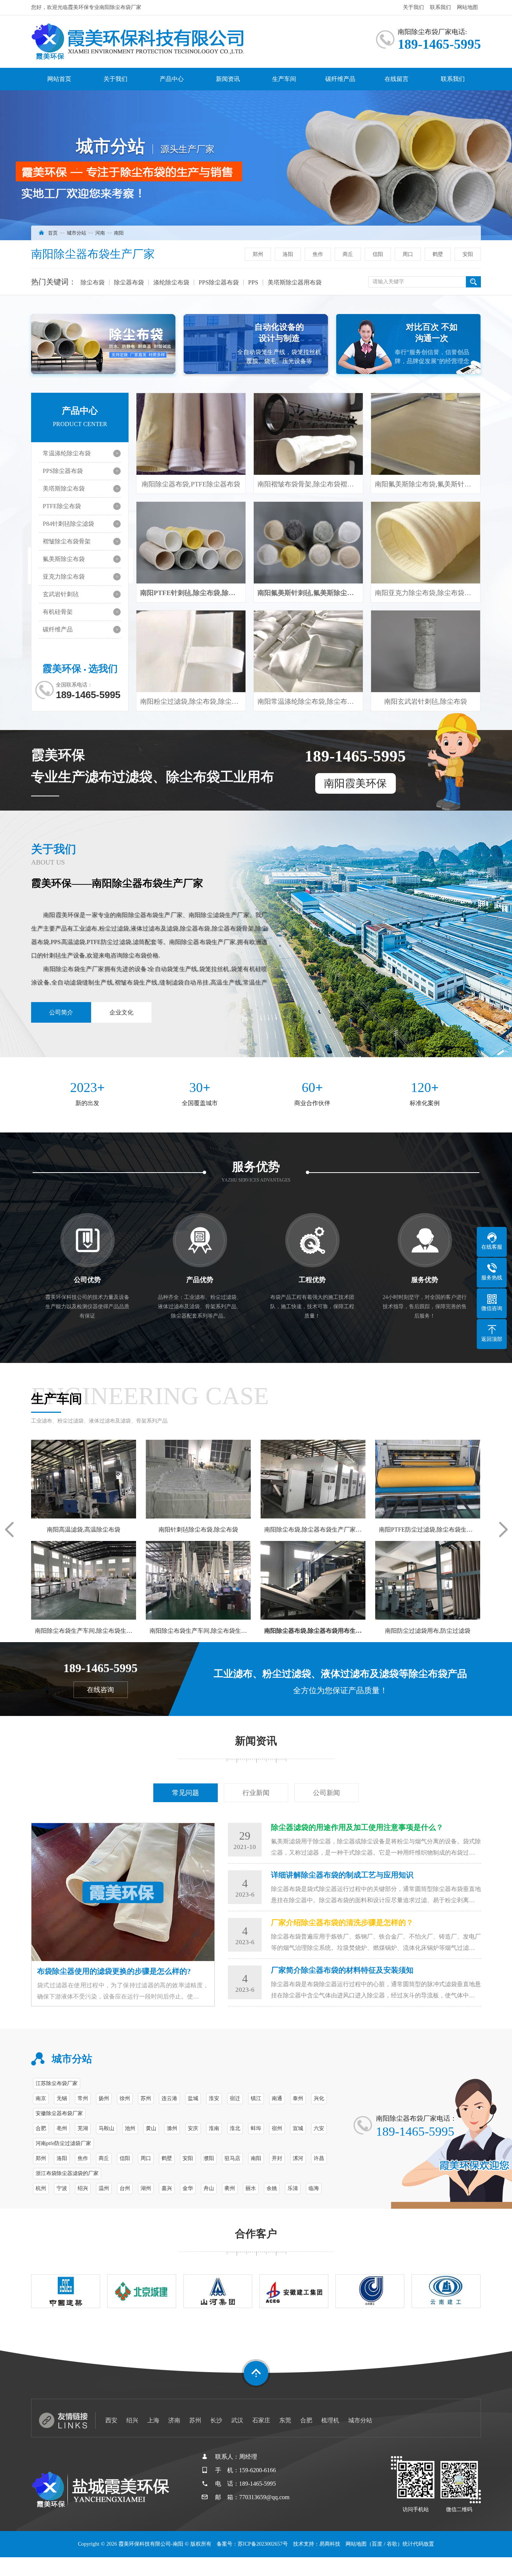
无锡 (62, 2098)
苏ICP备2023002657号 (263, 2544)
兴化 (319, 2098)
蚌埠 (256, 2128)
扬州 (104, 2098)
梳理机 (330, 2420)
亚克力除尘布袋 (64, 577)
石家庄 (261, 2420)
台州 (125, 2188)
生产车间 (284, 79)
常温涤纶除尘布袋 (67, 453)
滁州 (172, 2128)
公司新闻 (326, 1793)
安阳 (468, 254)
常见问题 (186, 1793)
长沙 (216, 2420)
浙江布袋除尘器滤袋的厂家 (67, 2173)
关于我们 (413, 7)
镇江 (256, 2098)
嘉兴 (167, 2188)
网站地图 (467, 7)
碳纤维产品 (340, 79)
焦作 (318, 254)
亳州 (62, 2128)
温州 (104, 2188)
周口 (408, 254)
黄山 (151, 2128)
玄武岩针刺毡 (61, 594)
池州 (130, 2128)
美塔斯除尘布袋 (64, 488)
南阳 (119, 233)
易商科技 (330, 2544)
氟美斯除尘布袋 (64, 559)
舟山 (209, 2188)
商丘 (348, 254)
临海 (314, 2188)
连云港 (169, 2098)
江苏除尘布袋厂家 (57, 2083)
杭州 (41, 2188)
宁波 (62, 2188)
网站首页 (59, 79)
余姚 (272, 2188)
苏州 (146, 2098)
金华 (188, 2188)
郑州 (258, 254)
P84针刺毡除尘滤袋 (68, 524)
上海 (153, 2420)
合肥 (41, 2128)
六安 (319, 2128)
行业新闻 (256, 1793)
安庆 (193, 2128)
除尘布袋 (93, 282)
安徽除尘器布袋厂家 (59, 2113)
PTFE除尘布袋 (62, 506)
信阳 (378, 254)
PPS (253, 282)
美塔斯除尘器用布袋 (295, 282)
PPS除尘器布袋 (219, 282)
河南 (100, 233)
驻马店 (232, 2158)
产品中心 (172, 79)
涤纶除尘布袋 (171, 282)
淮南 (214, 2128)
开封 (277, 2158)
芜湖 (83, 2128)
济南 (174, 2420)
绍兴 (83, 2188)
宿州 (277, 2128)
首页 (53, 233)
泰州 (298, 2098)
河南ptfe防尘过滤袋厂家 (63, 2143)
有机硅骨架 (58, 612)
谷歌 (392, 2544)
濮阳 (209, 2158)
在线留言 (397, 79)
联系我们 (440, 7)
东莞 (285, 2420)
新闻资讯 (228, 79)
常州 (83, 2098)
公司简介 (61, 1012)
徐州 (125, 2098)
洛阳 (288, 254)
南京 (41, 2098)
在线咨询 (100, 1690)
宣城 (298, 2128)
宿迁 (235, 2098)
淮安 (214, 2098)
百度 (377, 2544)
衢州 (230, 2188)
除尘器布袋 (129, 282)
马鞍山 (106, 2128)
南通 (277, 2098)
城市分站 (76, 233)
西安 (111, 2420)
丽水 (251, 2188)
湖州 (146, 2188)
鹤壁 (438, 254)
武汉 (237, 2420)
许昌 (319, 2158)
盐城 (193, 2098)
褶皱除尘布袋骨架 (67, 541)
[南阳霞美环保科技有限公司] (162, 42)
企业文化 (121, 1012)
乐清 (293, 2188)
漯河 (298, 2158)
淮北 (235, 2128)
